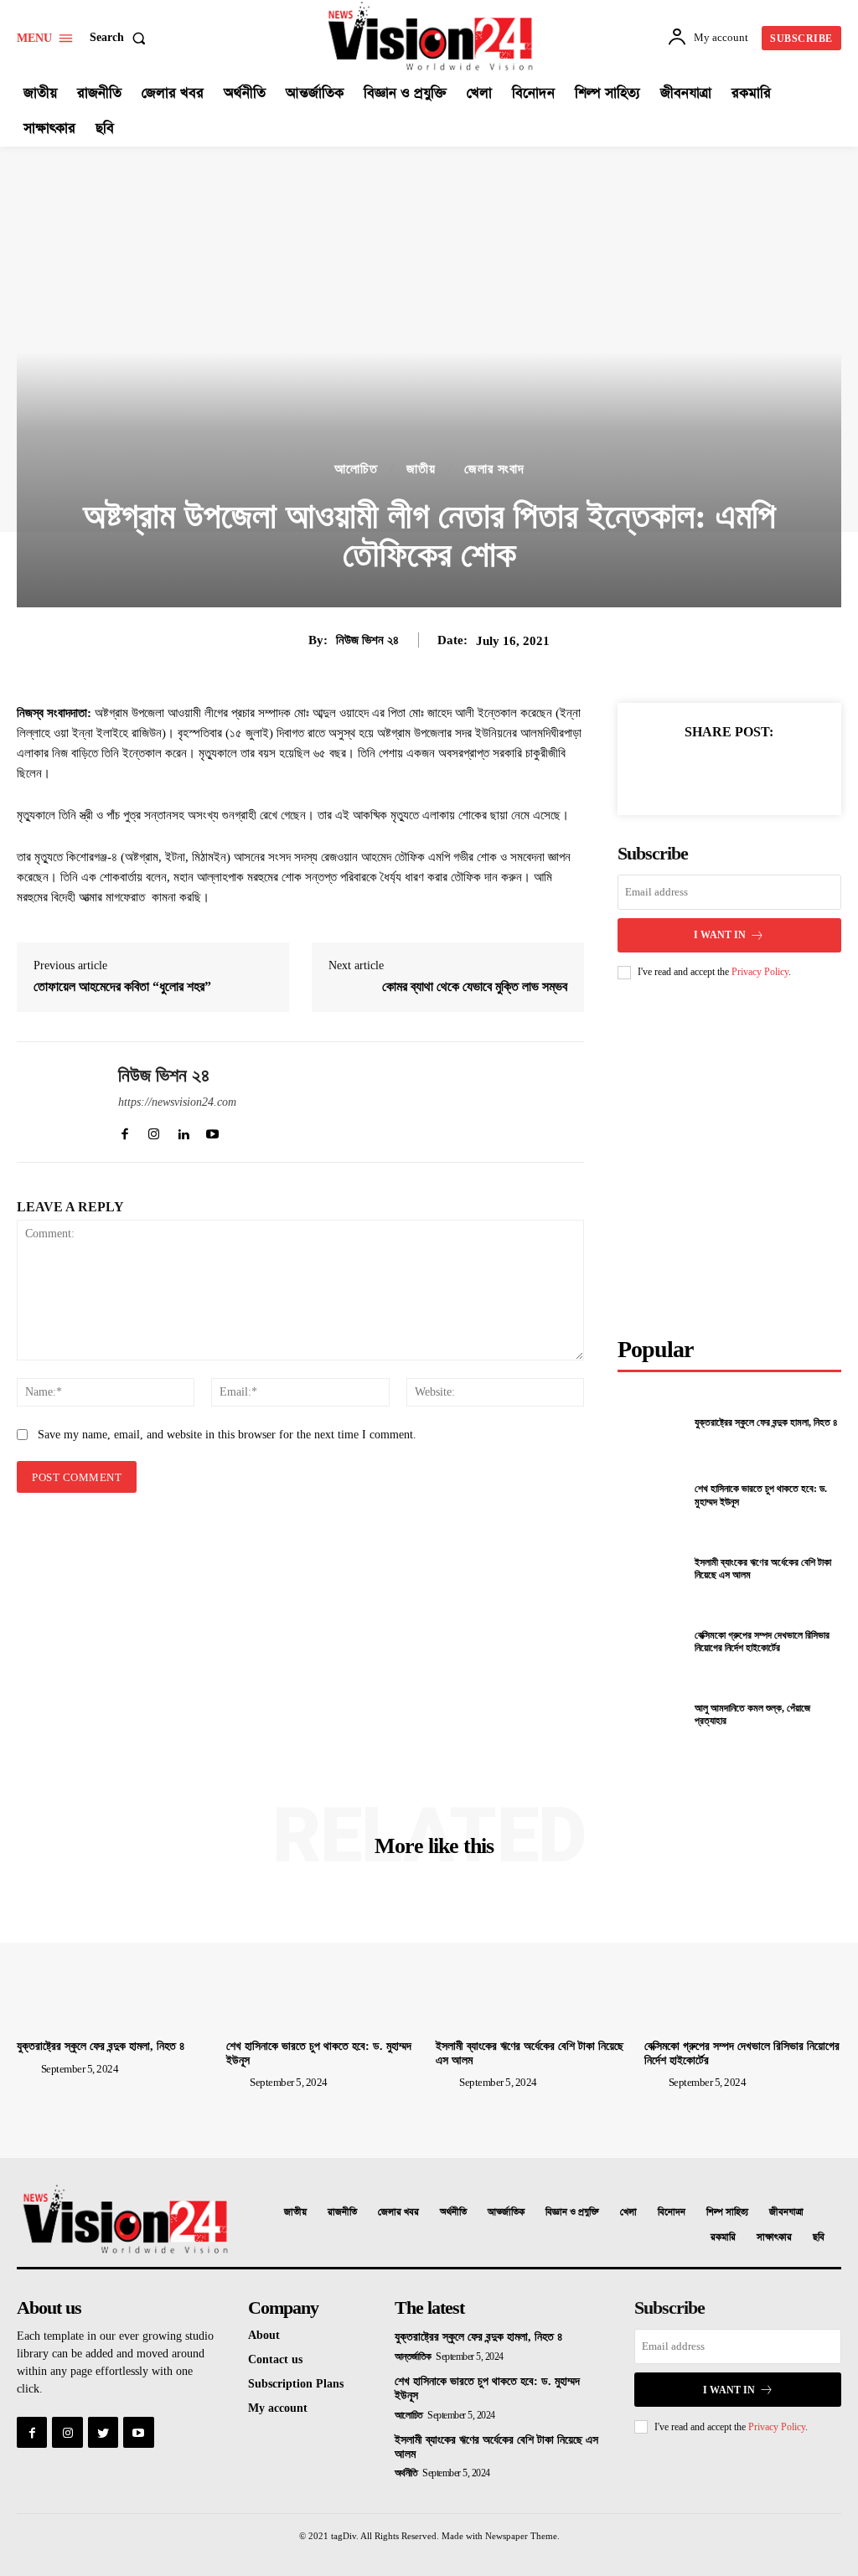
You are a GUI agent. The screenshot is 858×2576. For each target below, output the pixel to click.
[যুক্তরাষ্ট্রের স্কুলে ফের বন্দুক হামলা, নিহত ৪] (651, 1423)
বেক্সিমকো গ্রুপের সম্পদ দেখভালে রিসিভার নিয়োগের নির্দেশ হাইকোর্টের (762, 1642)
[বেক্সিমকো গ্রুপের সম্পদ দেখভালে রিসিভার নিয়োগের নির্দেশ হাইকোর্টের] (651, 1642)
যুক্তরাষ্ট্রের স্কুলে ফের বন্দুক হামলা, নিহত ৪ (766, 1422)
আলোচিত (356, 469)
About (264, 2335)
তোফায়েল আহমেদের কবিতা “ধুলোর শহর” (122, 986)
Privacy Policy (760, 972)
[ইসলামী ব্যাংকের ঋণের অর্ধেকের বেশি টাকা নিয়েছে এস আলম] (651, 1569)
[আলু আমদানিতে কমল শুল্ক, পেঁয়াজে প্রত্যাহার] (651, 1715)
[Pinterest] (728, 772)
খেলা (628, 2212)
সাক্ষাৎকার (774, 2237)
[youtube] (212, 1131)
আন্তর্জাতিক (506, 2212)
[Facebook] (651, 772)
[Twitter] (690, 772)
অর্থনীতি (453, 2212)
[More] (806, 772)
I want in (720, 935)
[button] (121, 38)
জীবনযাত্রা (786, 2212)
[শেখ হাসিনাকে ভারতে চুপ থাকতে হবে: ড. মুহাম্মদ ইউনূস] (651, 1496)
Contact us (275, 2359)
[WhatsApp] (767, 772)
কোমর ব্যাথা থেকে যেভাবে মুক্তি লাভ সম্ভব (475, 986)
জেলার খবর (398, 2212)
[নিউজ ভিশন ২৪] (57, 1102)
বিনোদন (672, 2212)
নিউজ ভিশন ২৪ (367, 640)
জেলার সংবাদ (494, 469)
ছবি (819, 2237)
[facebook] (124, 1131)
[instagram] (154, 1131)
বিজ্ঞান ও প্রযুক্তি (572, 2212)
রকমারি (723, 2237)
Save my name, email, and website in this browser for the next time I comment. (227, 1435)
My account (278, 2408)
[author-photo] (28, 2068)
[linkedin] (183, 1131)
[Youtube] (138, 2432)
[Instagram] (67, 2432)
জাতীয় (421, 469)
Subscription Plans (296, 2384)
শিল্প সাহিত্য (727, 2212)
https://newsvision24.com (177, 1102)
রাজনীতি (342, 2212)
